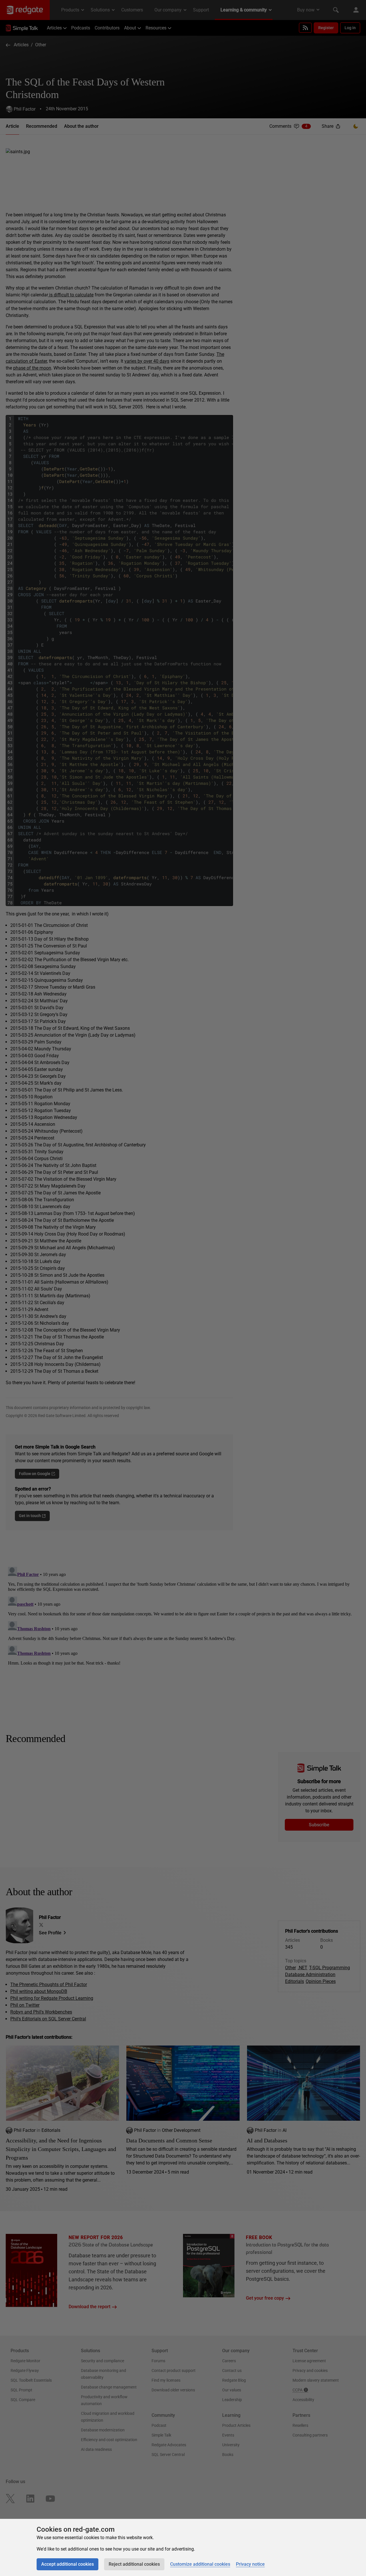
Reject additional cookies (134, 2564)
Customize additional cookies (200, 2564)
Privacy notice (250, 2564)
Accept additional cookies (67, 2564)
